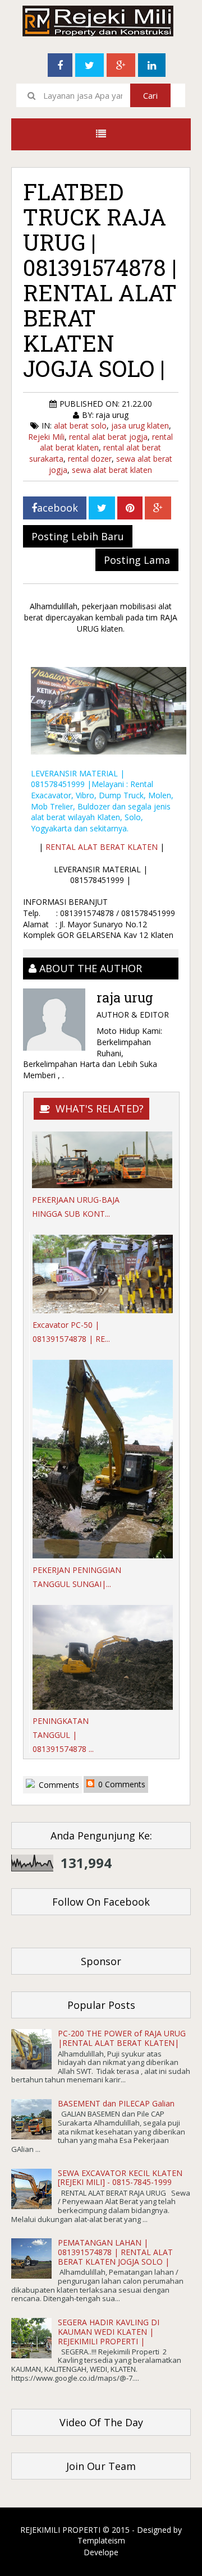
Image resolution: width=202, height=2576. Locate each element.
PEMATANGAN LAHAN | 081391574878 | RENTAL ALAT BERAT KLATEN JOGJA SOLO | (115, 2252)
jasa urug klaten (140, 426)
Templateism (101, 2540)
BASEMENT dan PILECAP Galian (116, 2103)
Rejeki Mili (46, 437)
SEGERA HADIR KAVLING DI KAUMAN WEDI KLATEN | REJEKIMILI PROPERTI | (109, 2332)
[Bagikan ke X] (102, 508)
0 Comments (121, 1784)
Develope (101, 2552)
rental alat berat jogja (108, 437)
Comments (58, 1785)
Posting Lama (137, 560)
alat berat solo (80, 426)
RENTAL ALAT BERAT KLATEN (102, 847)
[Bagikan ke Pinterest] (130, 508)
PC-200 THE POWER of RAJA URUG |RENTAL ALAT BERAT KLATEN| (122, 2038)
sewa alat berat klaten (112, 470)
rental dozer (90, 459)
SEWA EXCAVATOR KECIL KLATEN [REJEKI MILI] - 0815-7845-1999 (120, 2178)
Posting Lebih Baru (78, 536)
